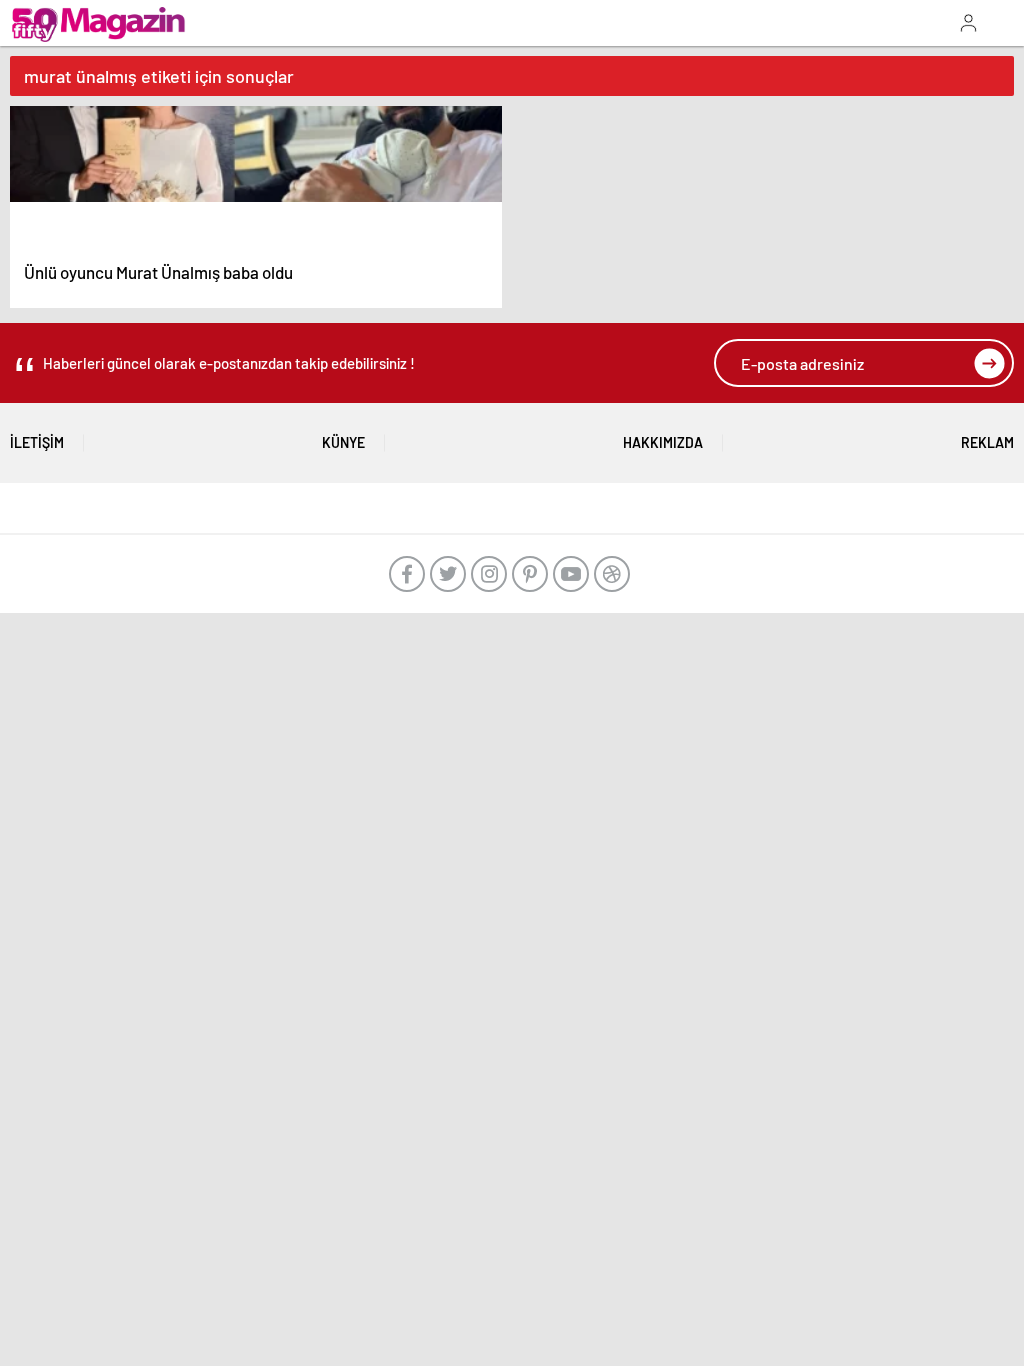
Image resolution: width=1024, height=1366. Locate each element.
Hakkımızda (663, 442)
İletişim (37, 442)
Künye (343, 442)
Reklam (987, 442)
